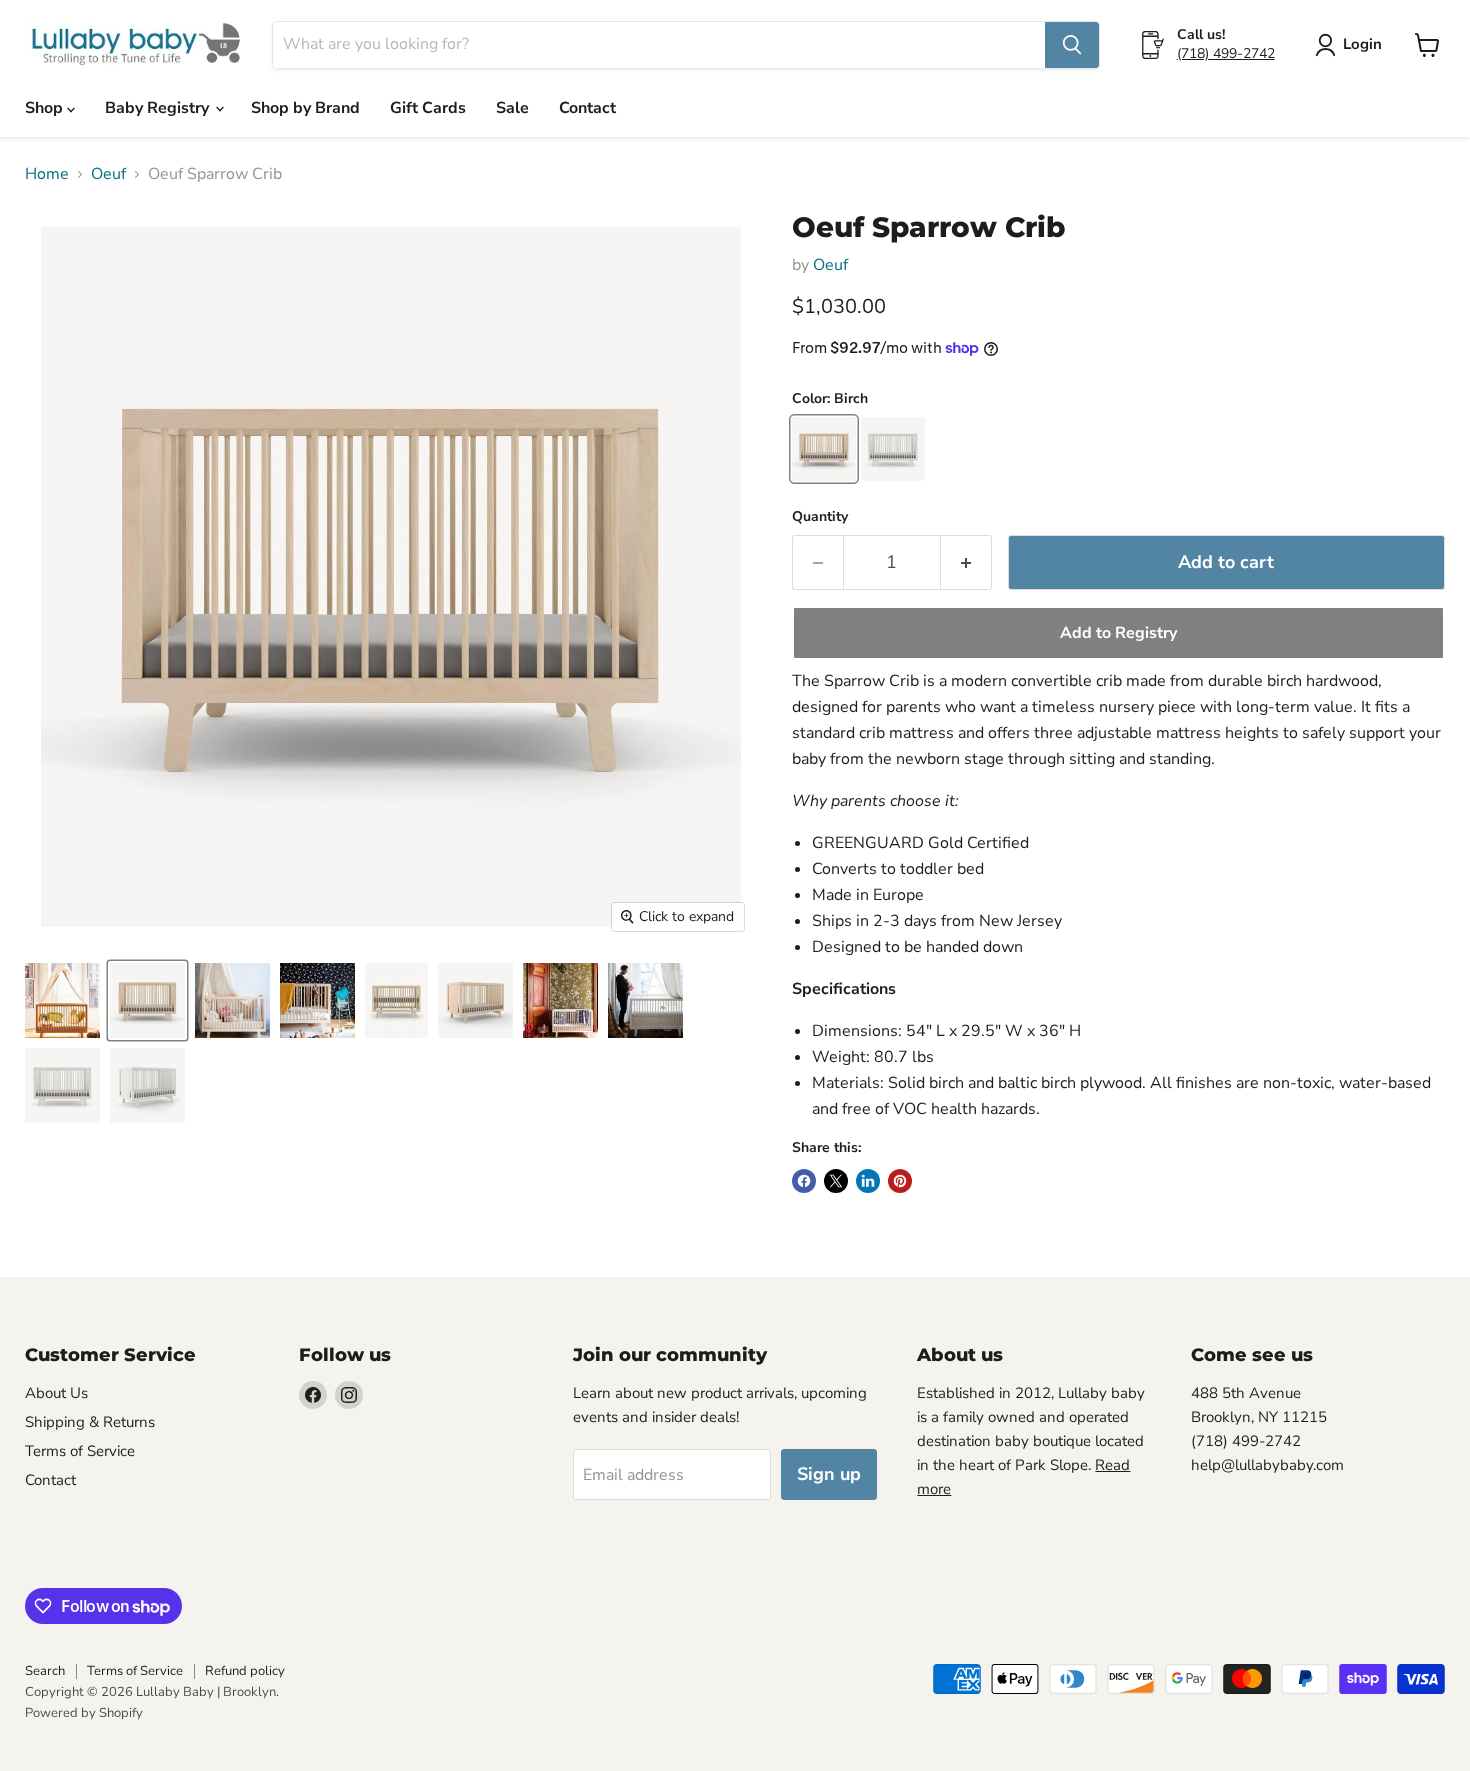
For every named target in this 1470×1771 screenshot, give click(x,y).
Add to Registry (1118, 633)
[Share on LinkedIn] (868, 1181)
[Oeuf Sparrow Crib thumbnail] (62, 1000)
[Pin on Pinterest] (900, 1181)
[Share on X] (836, 1181)
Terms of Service (80, 1451)
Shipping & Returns (90, 1422)
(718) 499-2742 (1226, 53)
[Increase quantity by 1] (966, 562)
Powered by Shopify (84, 1713)
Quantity (820, 517)
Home (47, 174)
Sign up (829, 1474)
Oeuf (108, 174)
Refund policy (245, 1671)
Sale (512, 108)
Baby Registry (159, 108)
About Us (56, 1393)
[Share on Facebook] (804, 1181)
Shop (46, 108)
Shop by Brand (305, 108)
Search (45, 1671)
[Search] (1072, 45)
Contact (587, 108)
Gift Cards (428, 108)
